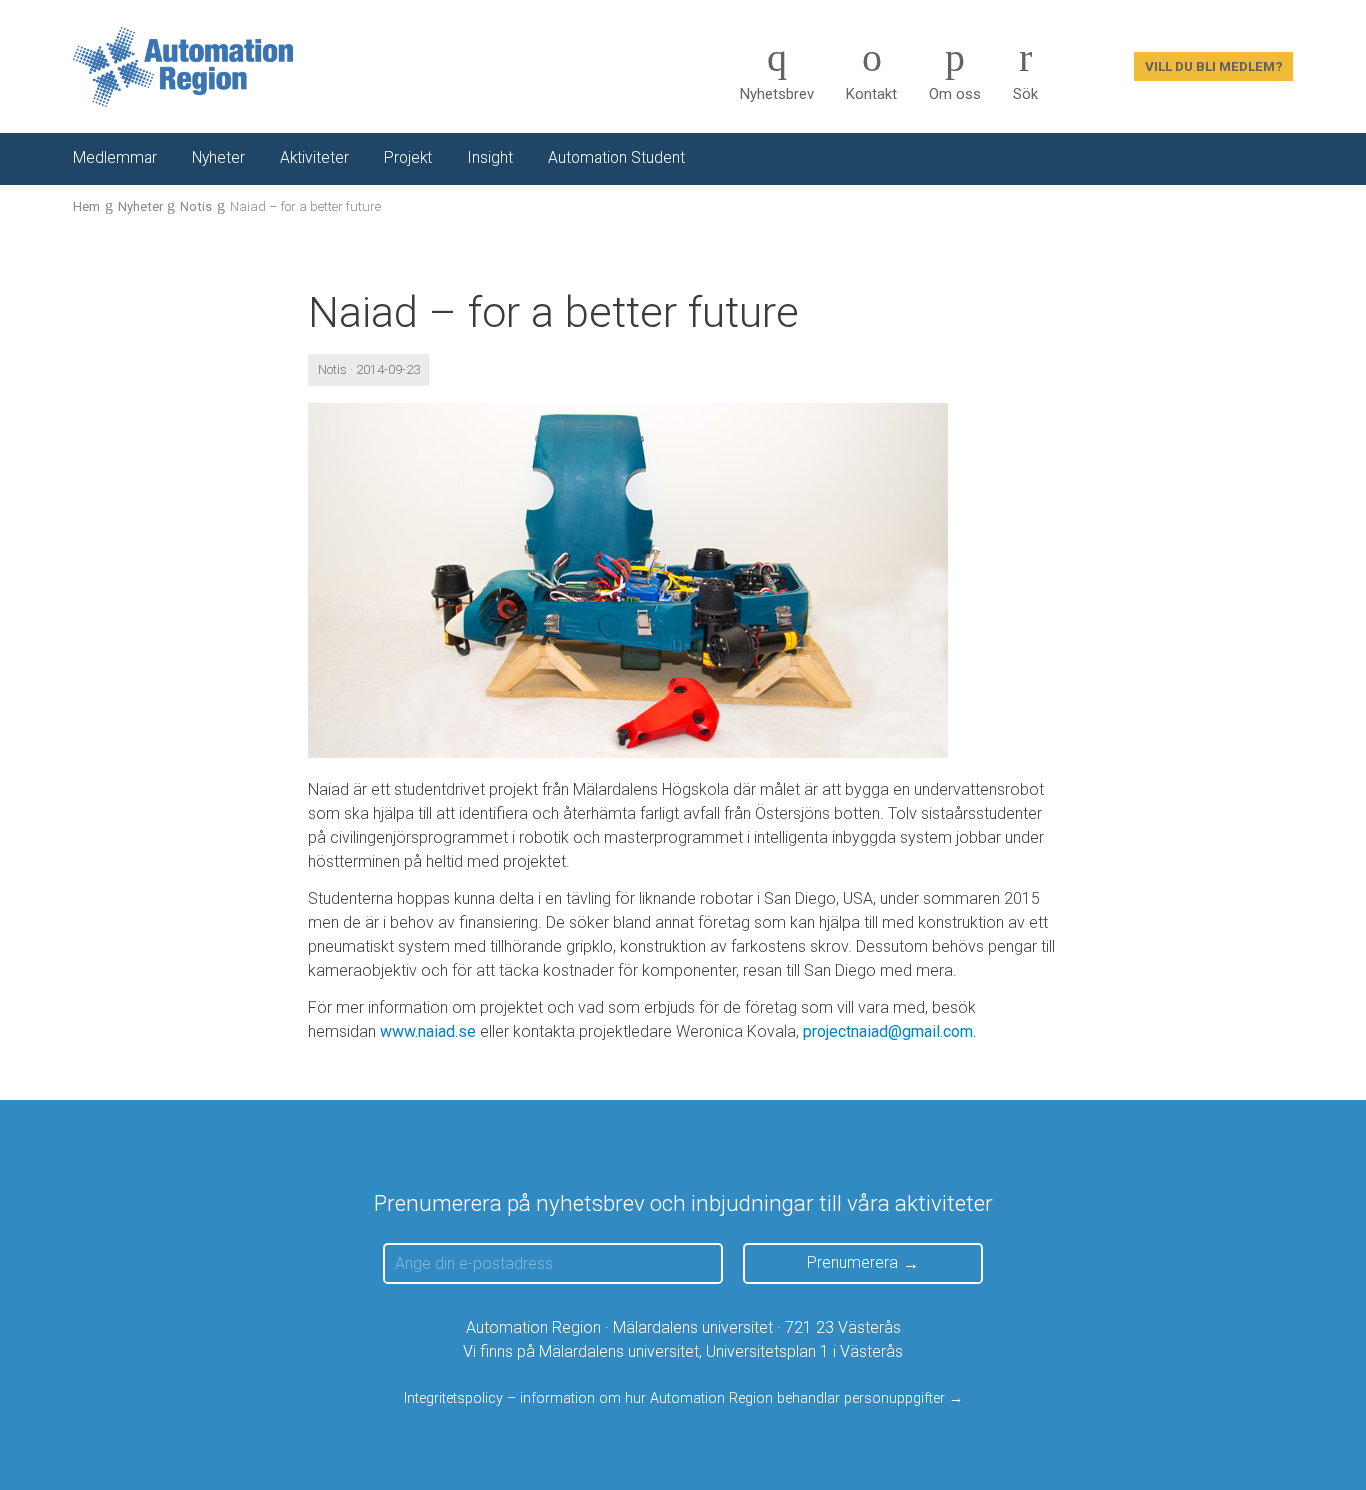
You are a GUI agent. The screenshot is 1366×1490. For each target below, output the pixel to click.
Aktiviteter (314, 158)
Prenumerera (852, 1262)
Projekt (408, 158)
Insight (490, 158)
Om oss (955, 94)
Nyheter (218, 158)
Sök (1025, 94)
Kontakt (871, 94)
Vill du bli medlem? (1214, 66)
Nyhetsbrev (777, 94)
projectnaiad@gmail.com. (889, 1031)
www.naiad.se (428, 1031)
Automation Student (616, 158)
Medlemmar (115, 158)
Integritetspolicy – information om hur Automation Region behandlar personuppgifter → (683, 1398)
